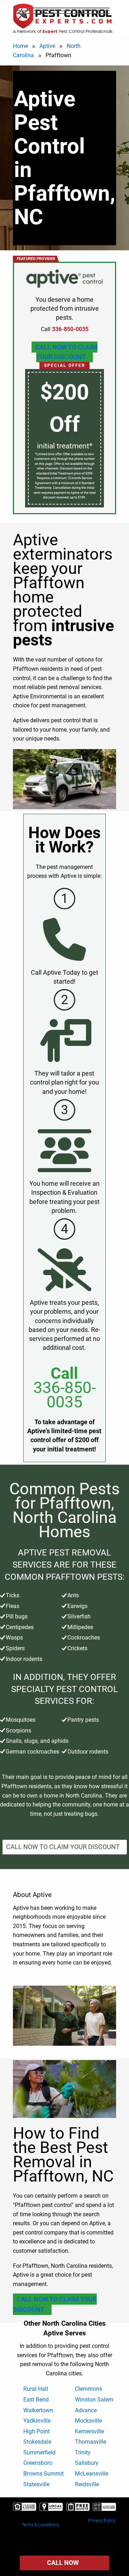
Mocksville (88, 2421)
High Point (37, 2431)
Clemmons (89, 2389)
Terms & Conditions (40, 2525)
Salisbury (87, 2463)
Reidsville (87, 2484)
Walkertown (38, 2410)
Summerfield (39, 2452)
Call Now (63, 2563)
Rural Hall (36, 2389)
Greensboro (38, 2463)
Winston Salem (94, 2400)
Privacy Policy (102, 2521)
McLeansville (92, 2474)
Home (20, 46)
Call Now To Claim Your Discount (66, 352)
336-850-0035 (64, 1395)
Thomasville (90, 2442)
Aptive (47, 46)
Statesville (36, 2484)
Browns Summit (44, 2474)
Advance (86, 2410)
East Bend (36, 2400)
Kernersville (89, 2431)
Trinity (83, 2452)
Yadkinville (37, 2421)
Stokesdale (37, 2442)
